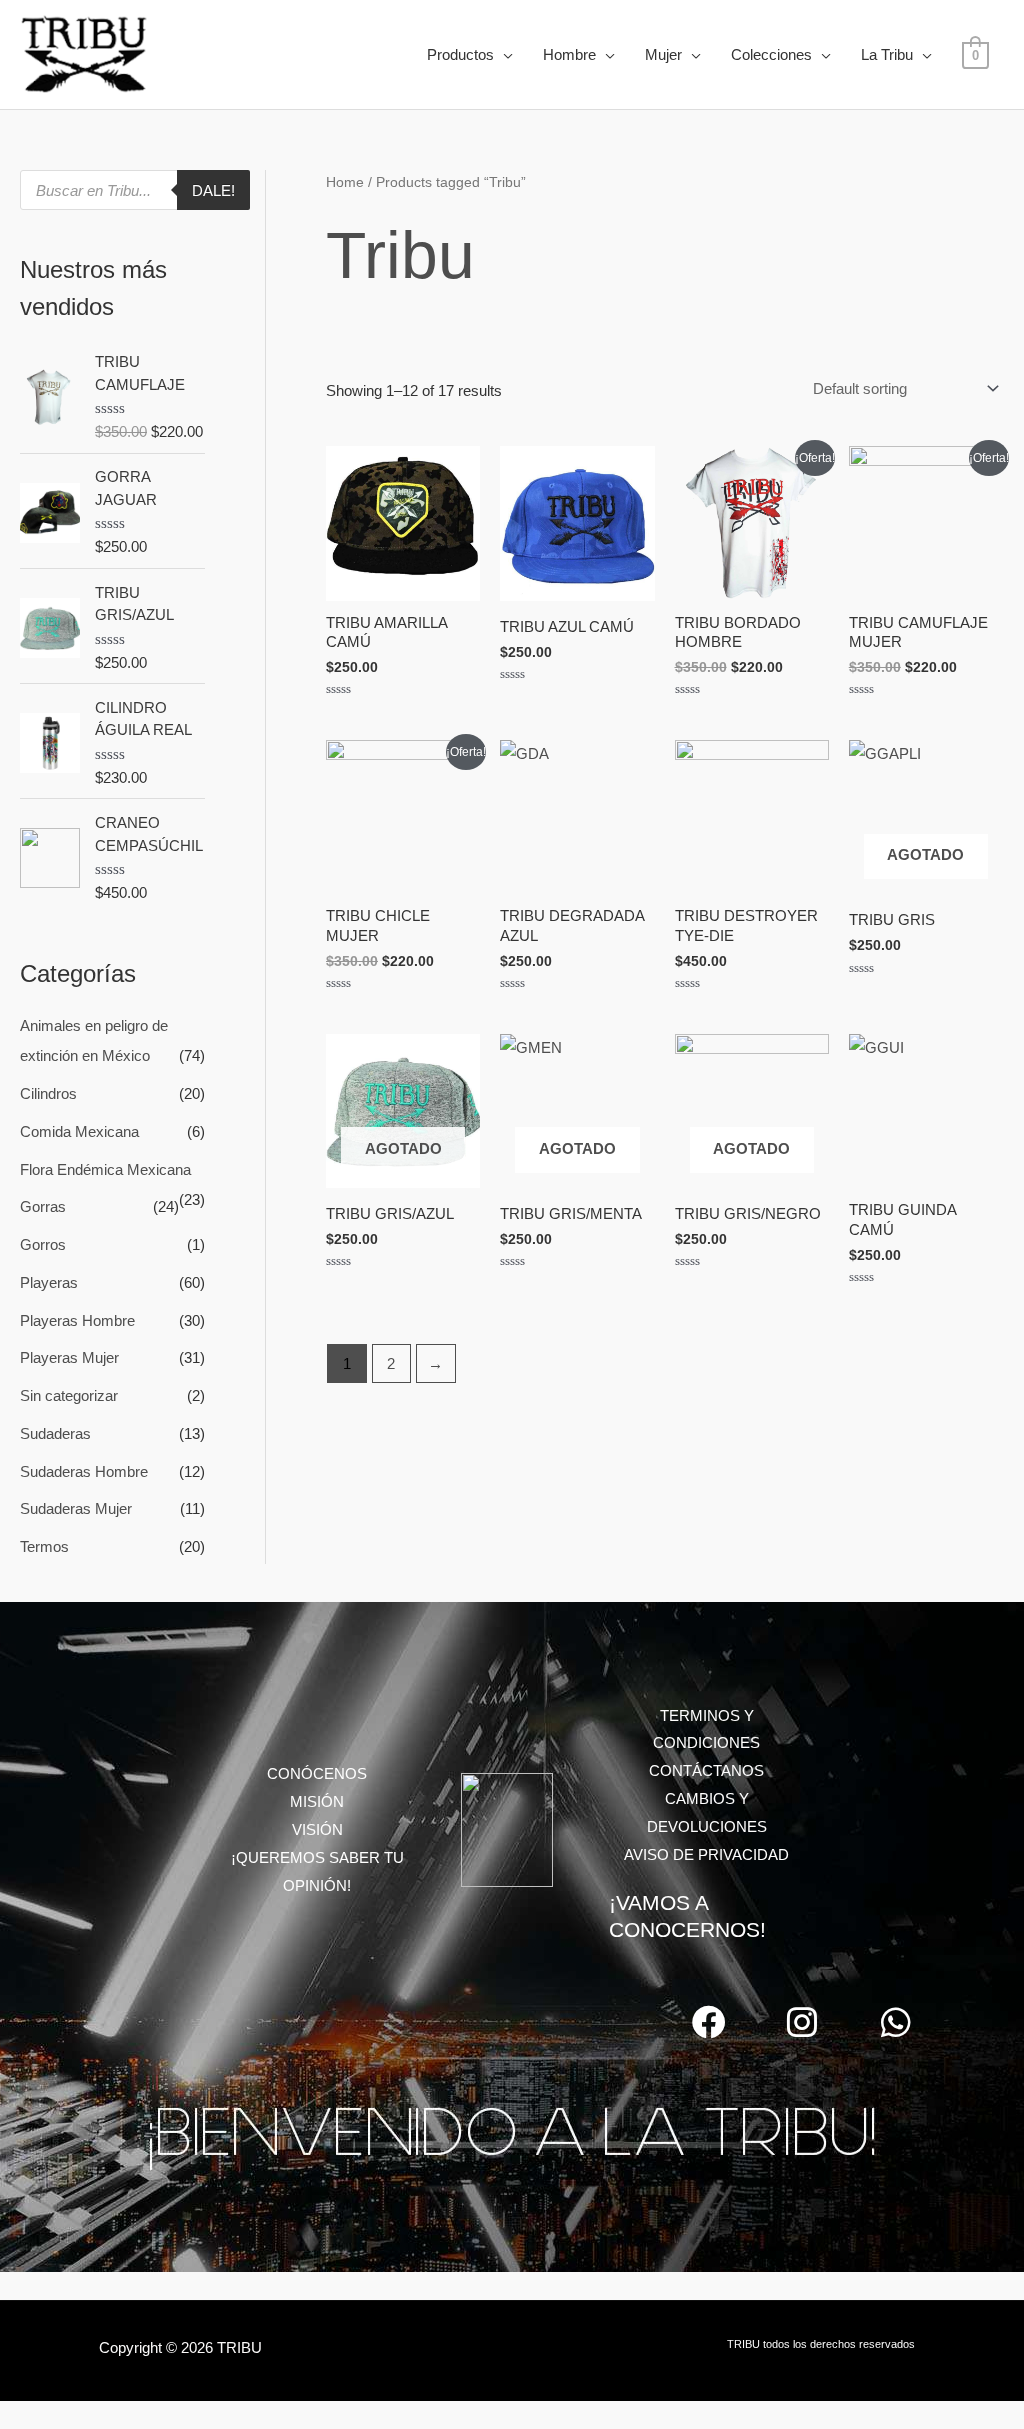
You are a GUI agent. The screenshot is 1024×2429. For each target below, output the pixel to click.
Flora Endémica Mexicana (105, 1169)
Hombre (569, 54)
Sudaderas (55, 1433)
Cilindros (48, 1093)
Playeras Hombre (77, 1320)
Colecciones (771, 54)
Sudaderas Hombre (84, 1471)
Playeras (49, 1282)
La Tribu (887, 54)
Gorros (43, 1244)
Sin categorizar (69, 1395)
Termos (44, 1546)
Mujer (663, 54)
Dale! (213, 190)
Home (345, 182)
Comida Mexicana (79, 1131)
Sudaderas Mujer (76, 1508)
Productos (460, 54)
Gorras (43, 1206)
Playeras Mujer (69, 1357)
